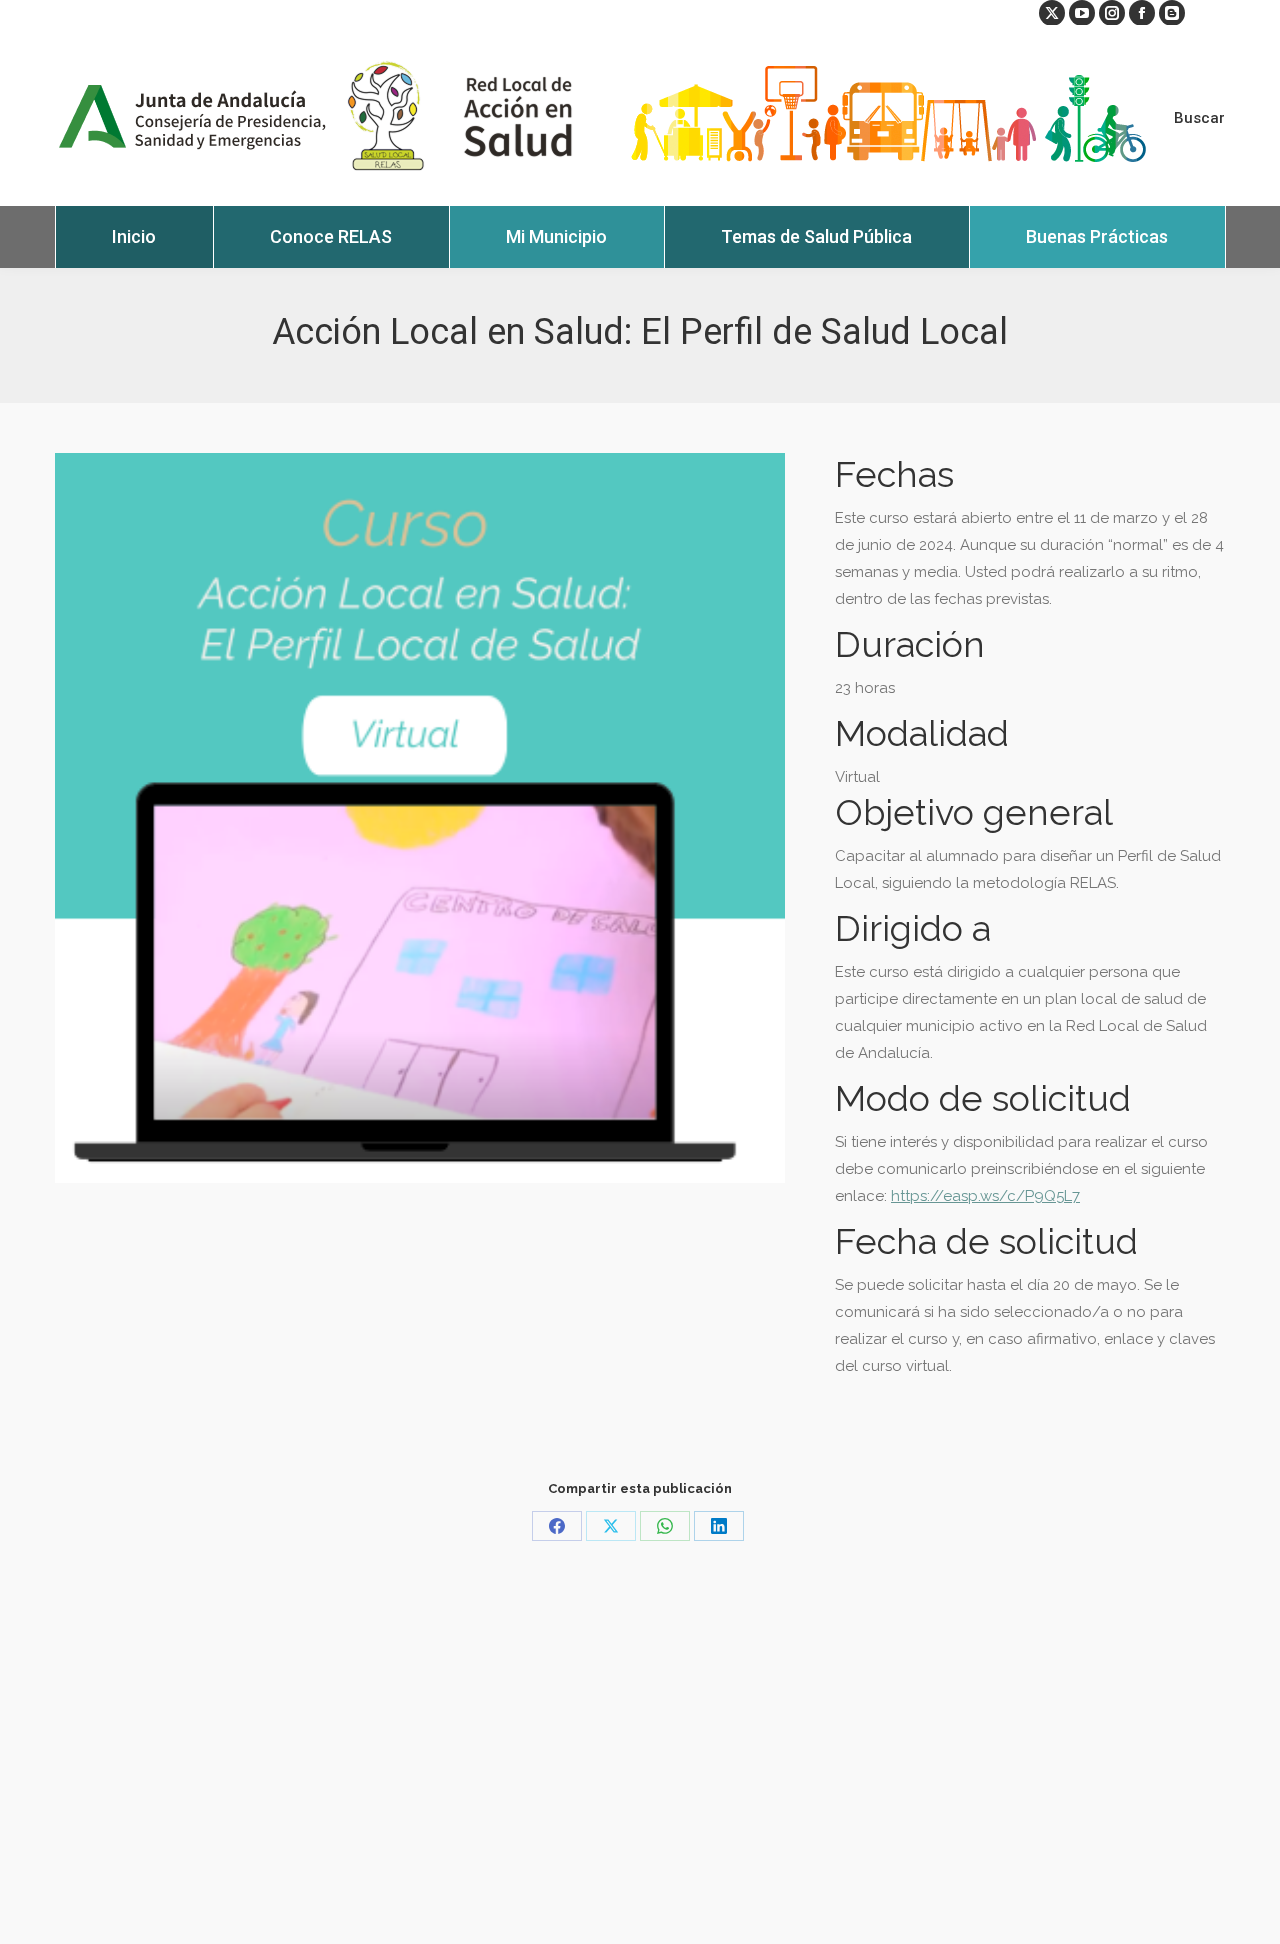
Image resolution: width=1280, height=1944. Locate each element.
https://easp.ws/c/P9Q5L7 (985, 1196)
